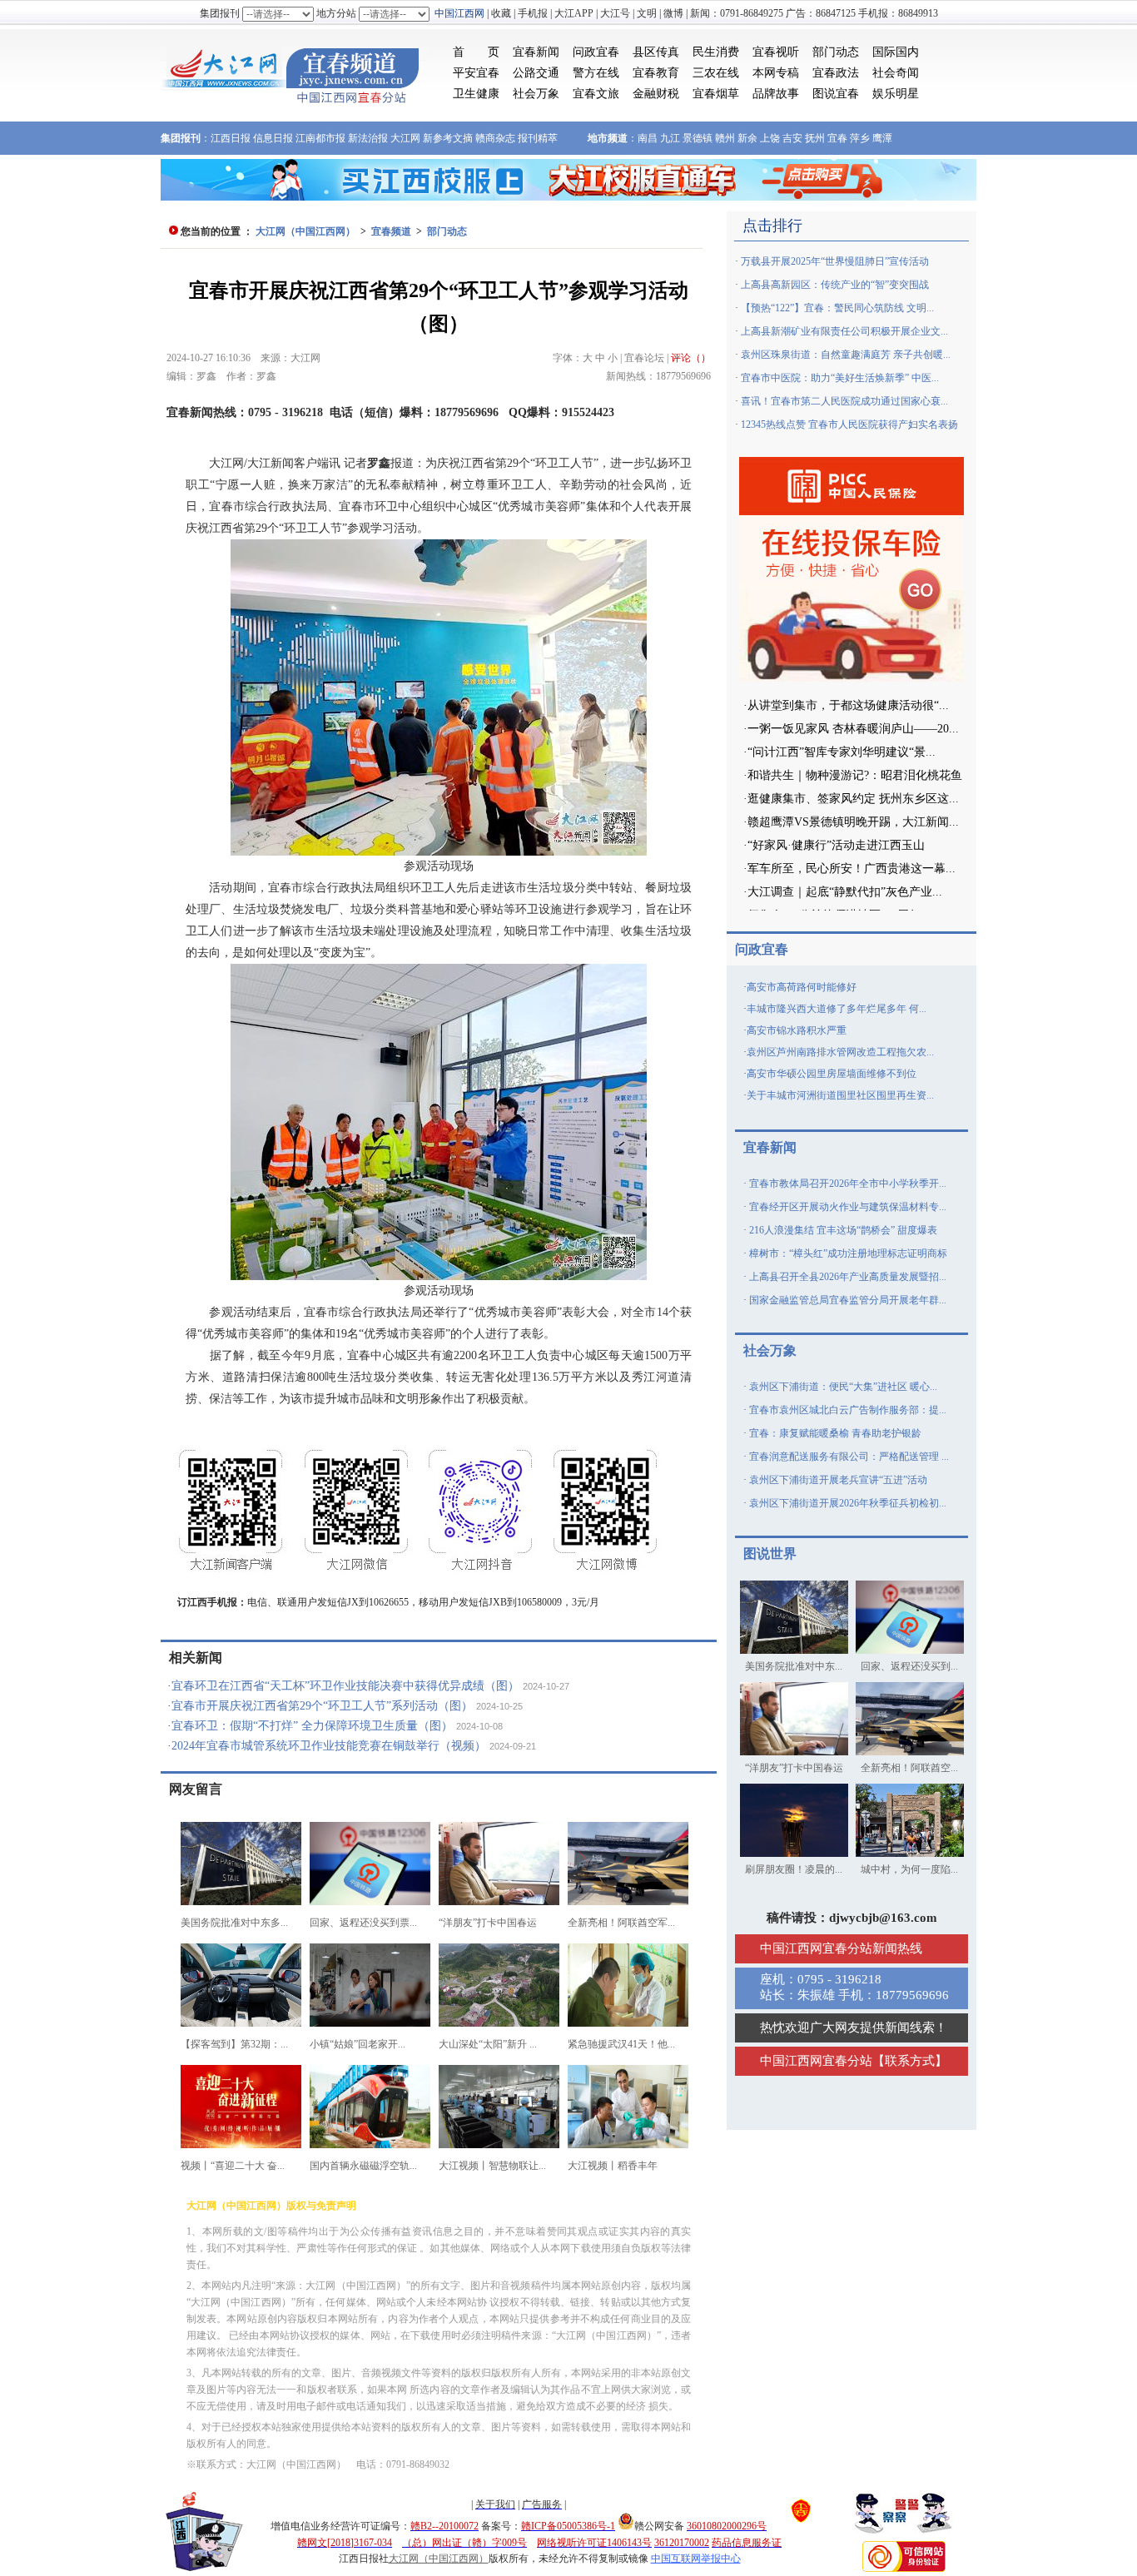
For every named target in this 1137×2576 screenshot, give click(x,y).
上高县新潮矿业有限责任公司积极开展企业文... (844, 331)
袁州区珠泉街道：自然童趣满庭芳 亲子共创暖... (846, 355)
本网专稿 (776, 73)
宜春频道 (391, 231)
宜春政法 (836, 73)
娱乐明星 (896, 94)
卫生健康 (476, 94)
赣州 (725, 138)
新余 (747, 138)
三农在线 (716, 73)
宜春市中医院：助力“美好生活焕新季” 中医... (840, 378)
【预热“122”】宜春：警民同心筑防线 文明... (837, 308)
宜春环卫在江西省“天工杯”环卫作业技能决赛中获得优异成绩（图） (345, 1686)
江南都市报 (320, 138)
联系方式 (910, 2061)
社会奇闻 (896, 73)
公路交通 (536, 73)
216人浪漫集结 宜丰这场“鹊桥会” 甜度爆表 (843, 1230)
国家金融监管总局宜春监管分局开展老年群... (848, 1300)
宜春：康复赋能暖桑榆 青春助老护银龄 (835, 1433)
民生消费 (716, 52)
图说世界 (770, 1554)
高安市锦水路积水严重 (797, 1030)
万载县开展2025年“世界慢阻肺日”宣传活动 (835, 261)
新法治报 (368, 138)
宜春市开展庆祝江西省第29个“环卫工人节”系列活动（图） (322, 1706)
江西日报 (231, 138)
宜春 (837, 138)
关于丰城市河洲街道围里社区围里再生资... (840, 1095)
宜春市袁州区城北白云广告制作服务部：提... (848, 1410)
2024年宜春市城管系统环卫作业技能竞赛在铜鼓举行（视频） (329, 1746)
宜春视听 (776, 52)
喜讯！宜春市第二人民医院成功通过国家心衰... (844, 401)
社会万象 (536, 94)
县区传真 (656, 52)
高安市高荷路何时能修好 (802, 987)
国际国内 (896, 52)
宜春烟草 (716, 94)
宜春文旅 (596, 94)
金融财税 (656, 94)
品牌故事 (776, 94)
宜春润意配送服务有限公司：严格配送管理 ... (849, 1457)
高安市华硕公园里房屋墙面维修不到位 (832, 1074)
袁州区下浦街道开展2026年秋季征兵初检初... (848, 1503)
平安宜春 (476, 73)
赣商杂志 (495, 138)
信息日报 (273, 138)
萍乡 (860, 138)
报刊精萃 (538, 138)
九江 (670, 138)
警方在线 (596, 73)
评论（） (691, 358)
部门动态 (836, 52)
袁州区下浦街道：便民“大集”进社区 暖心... (843, 1387)
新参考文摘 (448, 138)
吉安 (792, 138)
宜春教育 (656, 73)
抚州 (815, 138)
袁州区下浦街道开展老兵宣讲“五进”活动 (838, 1480)
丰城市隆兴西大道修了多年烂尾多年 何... (837, 1009)
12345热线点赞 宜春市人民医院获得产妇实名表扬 (849, 424)
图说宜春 (836, 94)
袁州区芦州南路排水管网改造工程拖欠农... (840, 1052)
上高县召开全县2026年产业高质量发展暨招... (848, 1277)
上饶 (770, 138)
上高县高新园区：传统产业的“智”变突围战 (835, 285)
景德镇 (698, 138)
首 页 (476, 52)
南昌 (648, 138)
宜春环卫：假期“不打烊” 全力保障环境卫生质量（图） (312, 1726)
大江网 (405, 138)
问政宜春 (596, 52)
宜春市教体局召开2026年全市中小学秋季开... (848, 1184)
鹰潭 (882, 138)
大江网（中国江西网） (305, 231)
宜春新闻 (536, 52)
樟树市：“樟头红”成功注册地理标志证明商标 (848, 1253)
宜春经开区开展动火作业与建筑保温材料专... (848, 1207)
